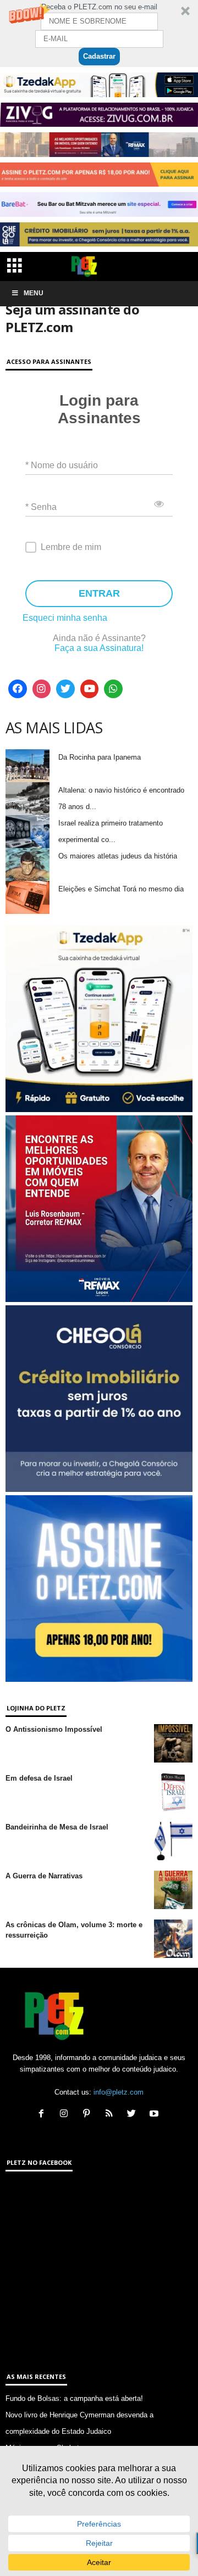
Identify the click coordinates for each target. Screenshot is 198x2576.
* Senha (41, 507)
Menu (34, 293)
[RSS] (111, 2115)
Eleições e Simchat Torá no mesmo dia (121, 889)
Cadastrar (99, 56)
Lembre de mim (71, 547)
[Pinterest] (89, 2115)
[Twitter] (65, 689)
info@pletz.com (119, 2092)
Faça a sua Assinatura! (99, 648)
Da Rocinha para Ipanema (100, 757)
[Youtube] (90, 689)
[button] (99, 33)
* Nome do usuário (62, 465)
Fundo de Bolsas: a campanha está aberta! (74, 2398)
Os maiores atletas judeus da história (118, 856)
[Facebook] (18, 689)
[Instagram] (42, 689)
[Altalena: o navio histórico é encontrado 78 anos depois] (28, 799)
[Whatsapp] (113, 689)
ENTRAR (99, 593)
